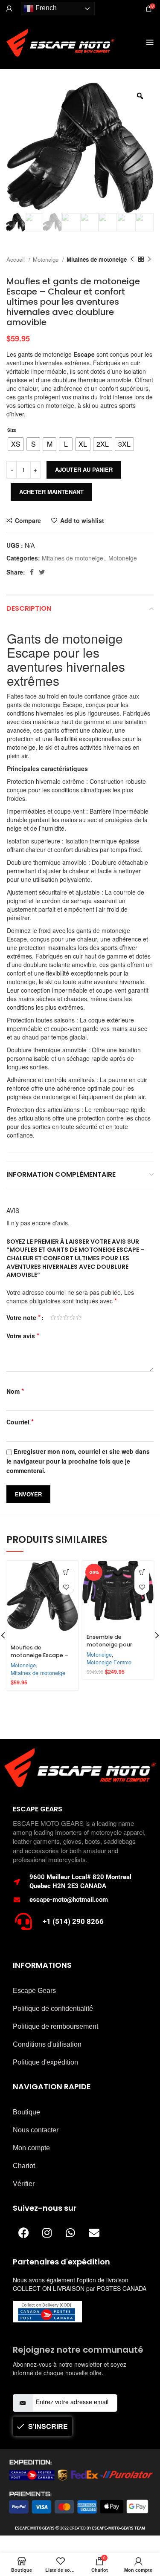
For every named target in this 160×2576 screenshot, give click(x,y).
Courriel (20, 1422)
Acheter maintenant (51, 492)
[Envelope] (94, 2233)
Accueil (16, 259)
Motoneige (47, 259)
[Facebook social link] (32, 572)
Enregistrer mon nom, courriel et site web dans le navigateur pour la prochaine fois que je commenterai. (78, 1461)
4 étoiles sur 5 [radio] (72, 1317)
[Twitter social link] (42, 572)
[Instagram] (47, 2233)
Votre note (23, 1317)
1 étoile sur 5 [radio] (53, 1317)
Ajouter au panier (84, 469)
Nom (15, 1391)
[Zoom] (140, 96)
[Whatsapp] (70, 2233)
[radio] (16, 444)
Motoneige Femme (109, 1662)
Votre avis (23, 1336)
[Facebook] (23, 2233)
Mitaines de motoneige (97, 259)
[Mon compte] (9, 9)
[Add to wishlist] (66, 1587)
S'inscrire (48, 2426)
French (45, 8)
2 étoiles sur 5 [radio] (60, 1317)
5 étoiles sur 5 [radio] (79, 1317)
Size (12, 430)
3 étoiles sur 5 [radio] (66, 1317)
